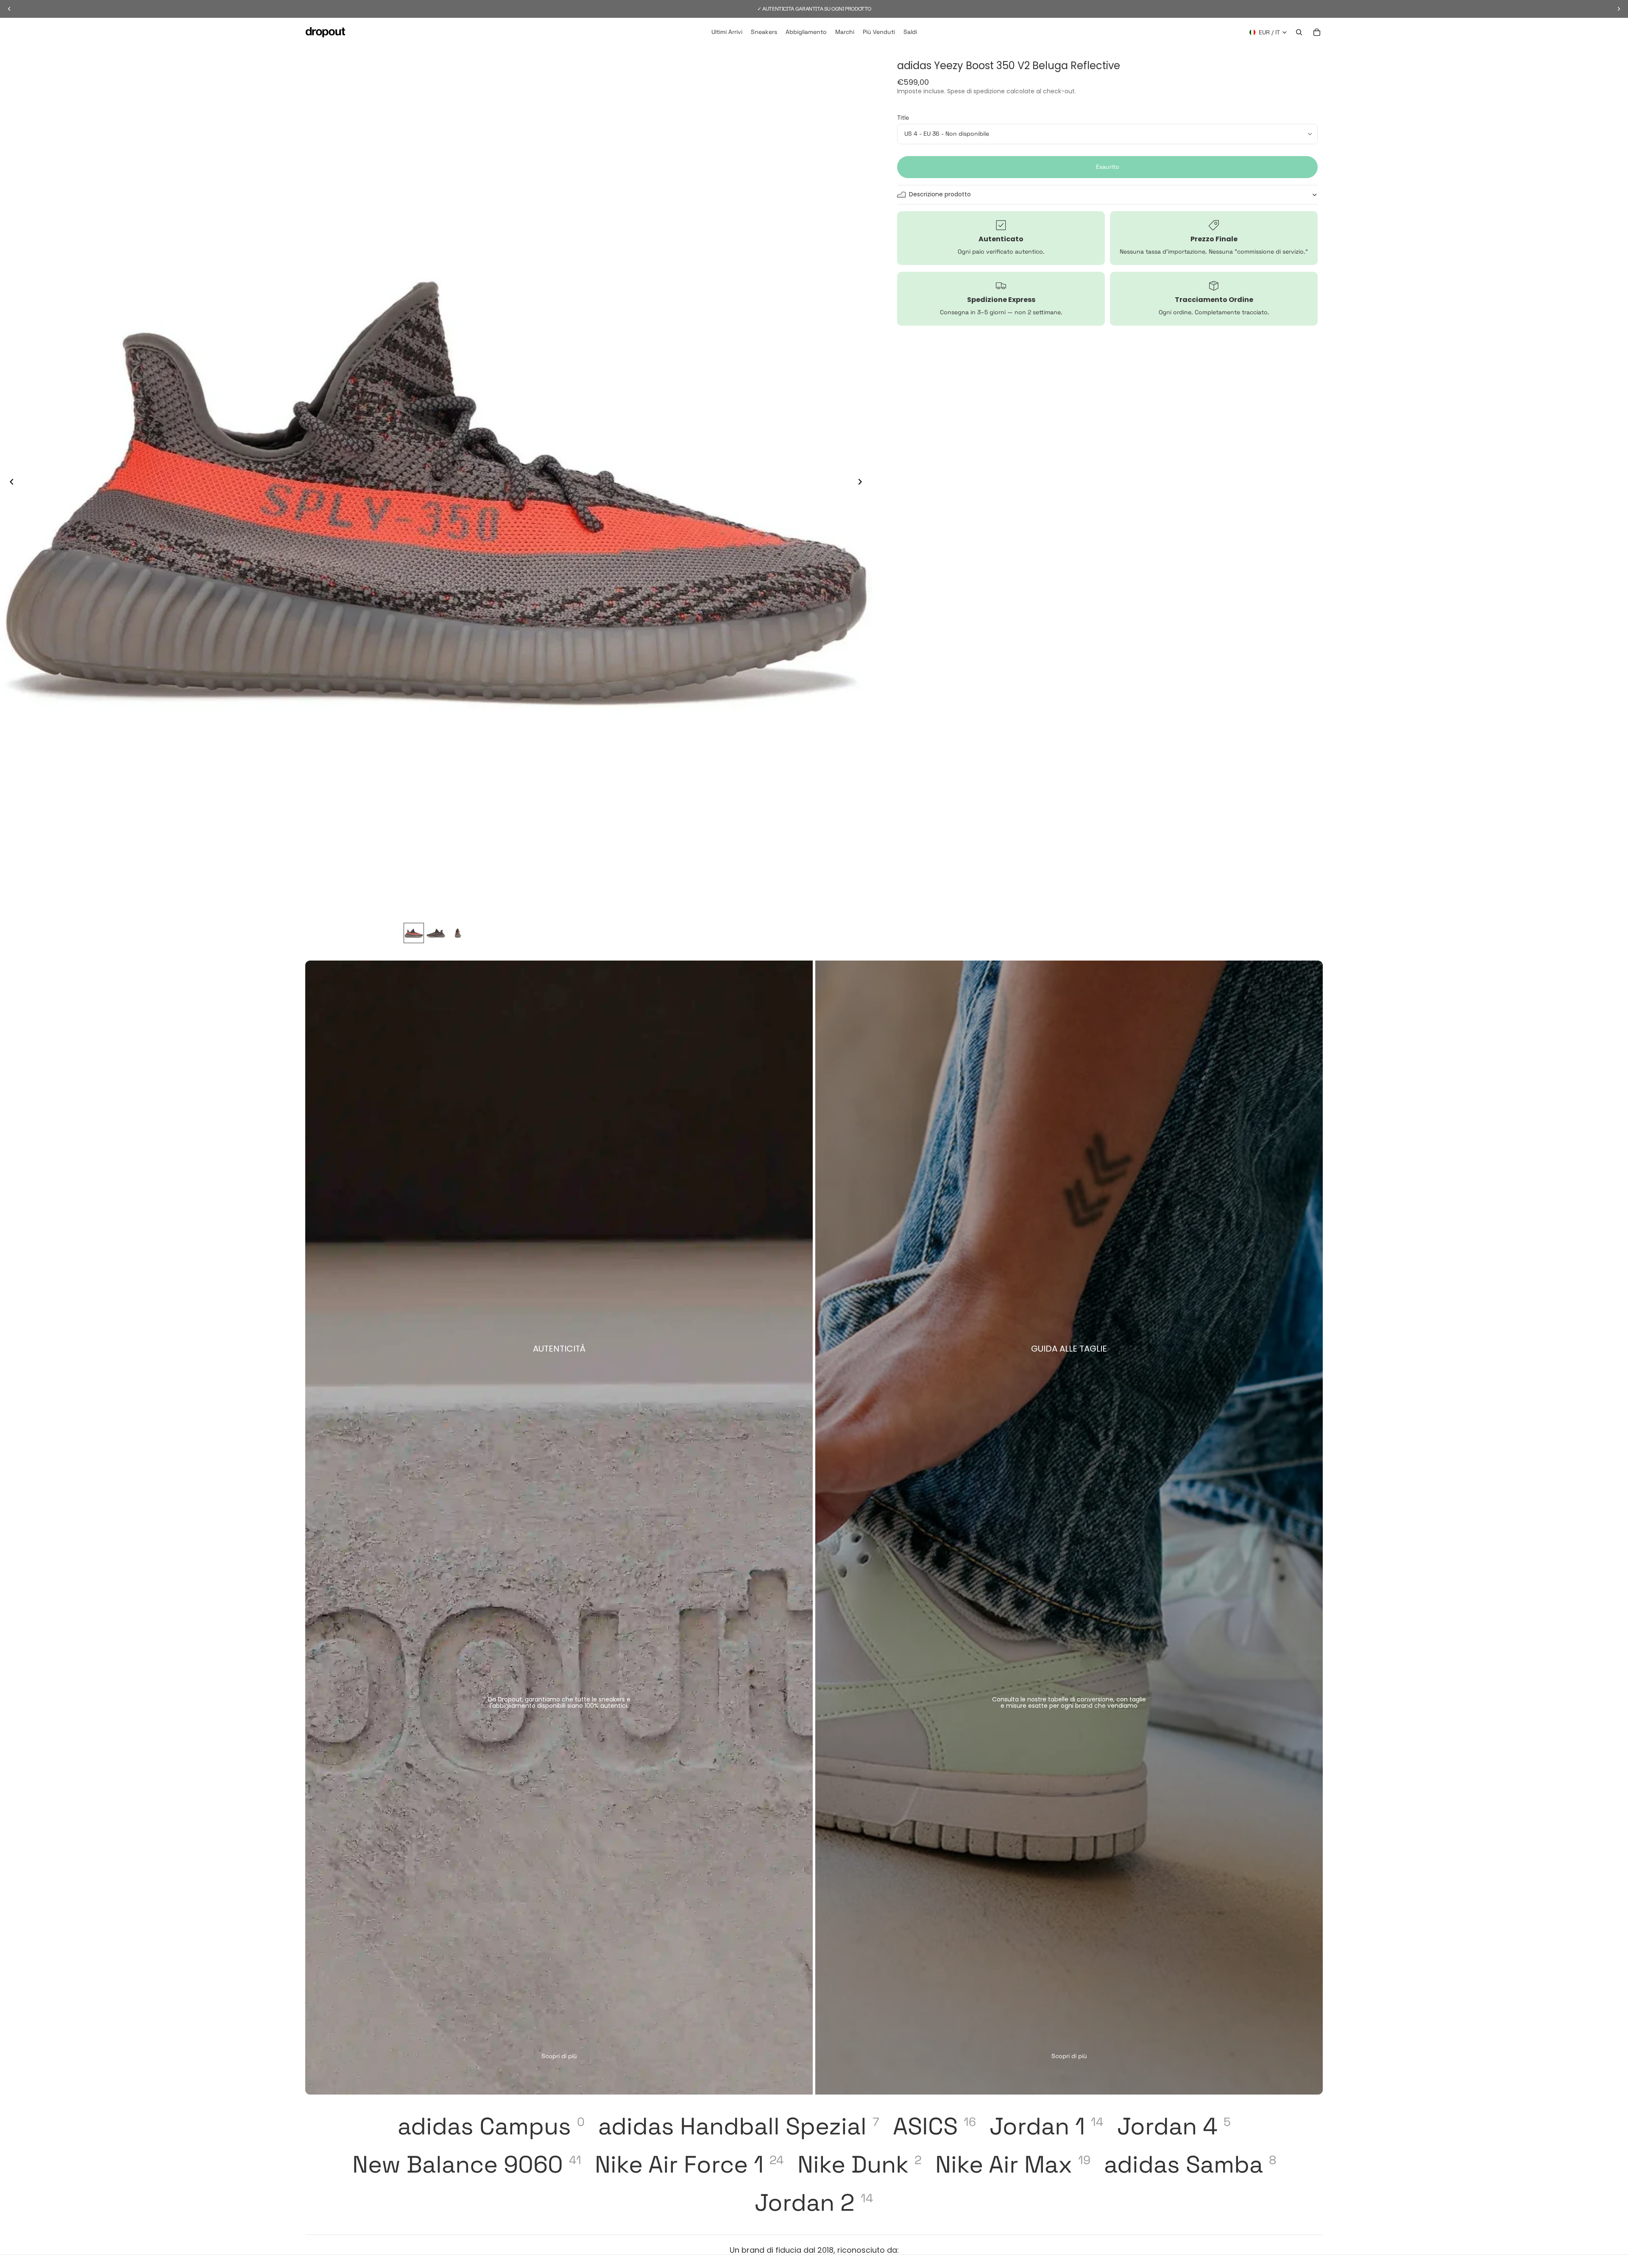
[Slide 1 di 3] (414, 933)
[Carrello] (1317, 32)
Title (903, 117)
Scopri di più (559, 2056)
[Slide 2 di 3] (436, 933)
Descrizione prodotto (940, 194)
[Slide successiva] (862, 483)
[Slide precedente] (9, 483)
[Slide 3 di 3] (458, 933)
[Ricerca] (1299, 32)
